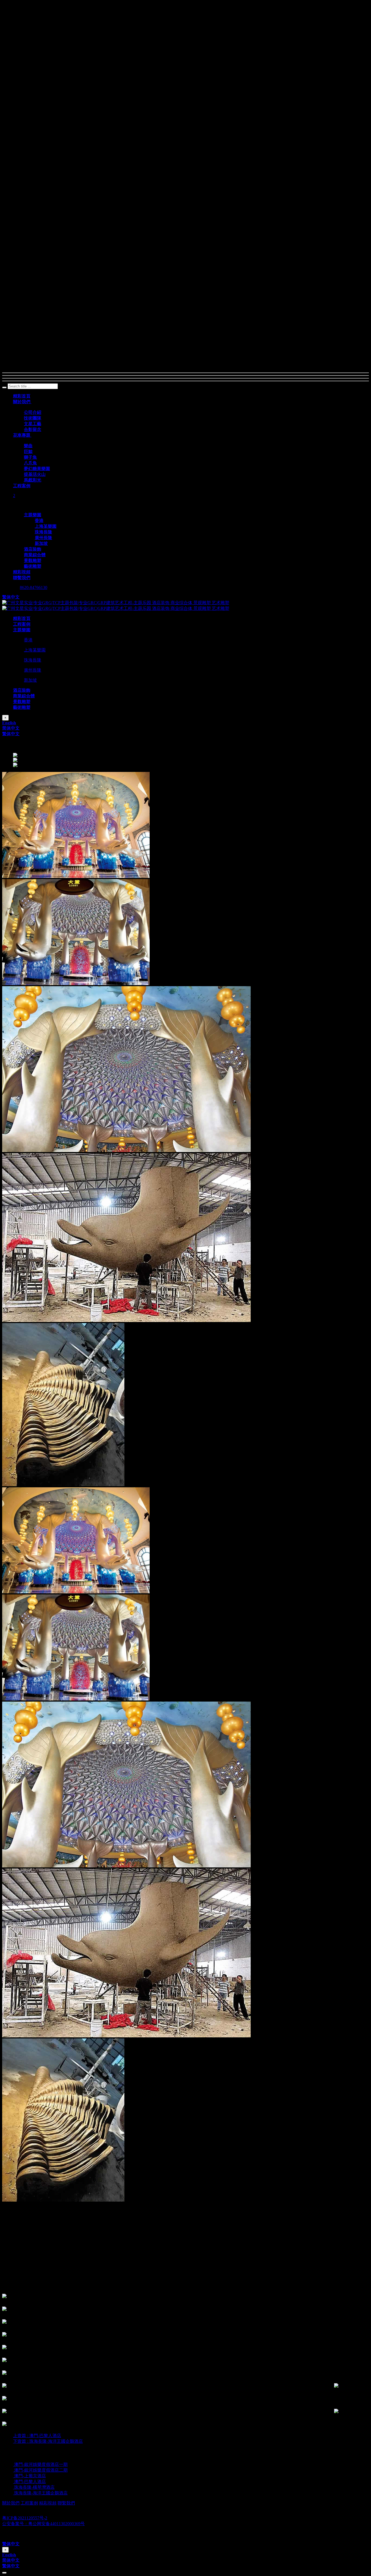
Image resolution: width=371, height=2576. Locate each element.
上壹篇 (37, 2436)
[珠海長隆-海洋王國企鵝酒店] (14, 2493)
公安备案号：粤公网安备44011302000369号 (43, 2524)
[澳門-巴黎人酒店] (14, 2482)
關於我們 (11, 2503)
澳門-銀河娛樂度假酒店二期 (41, 2470)
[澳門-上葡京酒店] (14, 2476)
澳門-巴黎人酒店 (30, 2482)
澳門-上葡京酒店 (30, 2476)
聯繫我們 (66, 2503)
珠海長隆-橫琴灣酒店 (34, 2487)
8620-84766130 (34, 587)
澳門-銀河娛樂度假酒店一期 (41, 2464)
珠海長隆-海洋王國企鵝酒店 (41, 2493)
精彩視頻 (48, 2503)
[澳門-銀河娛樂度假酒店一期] (14, 2464)
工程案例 (29, 2503)
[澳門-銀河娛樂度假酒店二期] (14, 2470)
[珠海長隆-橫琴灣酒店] (14, 2487)
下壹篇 (48, 2441)
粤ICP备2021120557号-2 (25, 2518)
